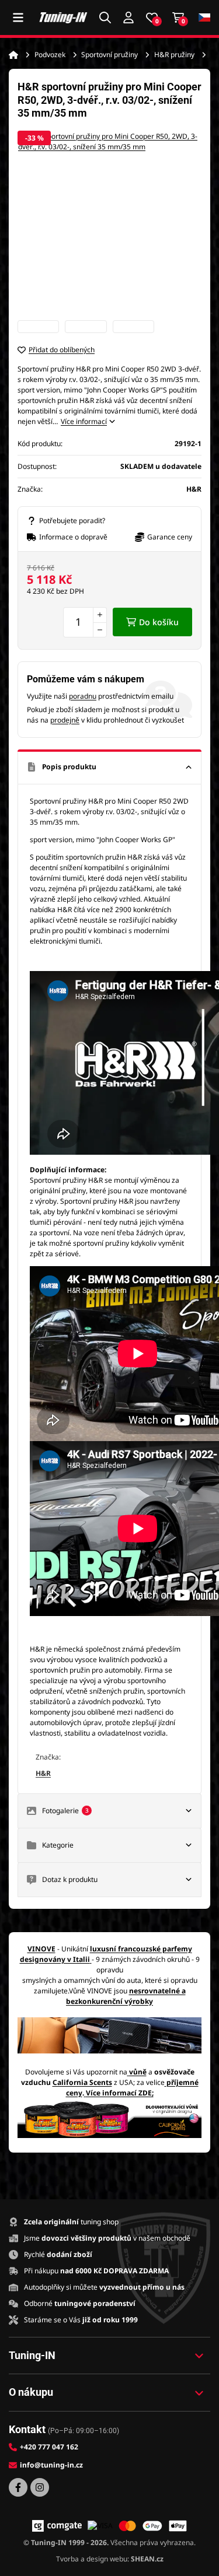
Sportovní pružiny (109, 55)
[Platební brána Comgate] (57, 2526)
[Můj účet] (128, 17)
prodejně (65, 720)
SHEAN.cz (147, 2559)
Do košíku (159, 622)
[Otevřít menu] (18, 17)
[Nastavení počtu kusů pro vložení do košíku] (85, 622)
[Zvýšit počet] (100, 615)
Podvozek (50, 55)
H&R (43, 1773)
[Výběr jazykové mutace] (204, 18)
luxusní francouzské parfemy (141, 1949)
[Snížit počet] (100, 630)
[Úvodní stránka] (13, 55)
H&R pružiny (174, 55)
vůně (138, 2072)
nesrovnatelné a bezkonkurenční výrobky (126, 1996)
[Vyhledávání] (105, 17)
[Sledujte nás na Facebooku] (18, 2487)
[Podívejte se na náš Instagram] (40, 2487)
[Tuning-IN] (63, 17)
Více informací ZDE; (120, 2093)
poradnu (83, 696)
